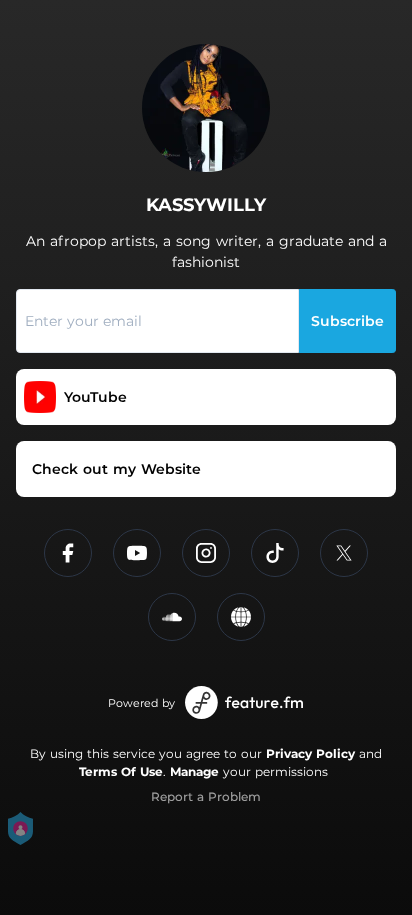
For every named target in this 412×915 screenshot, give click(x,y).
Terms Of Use (121, 771)
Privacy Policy (310, 753)
